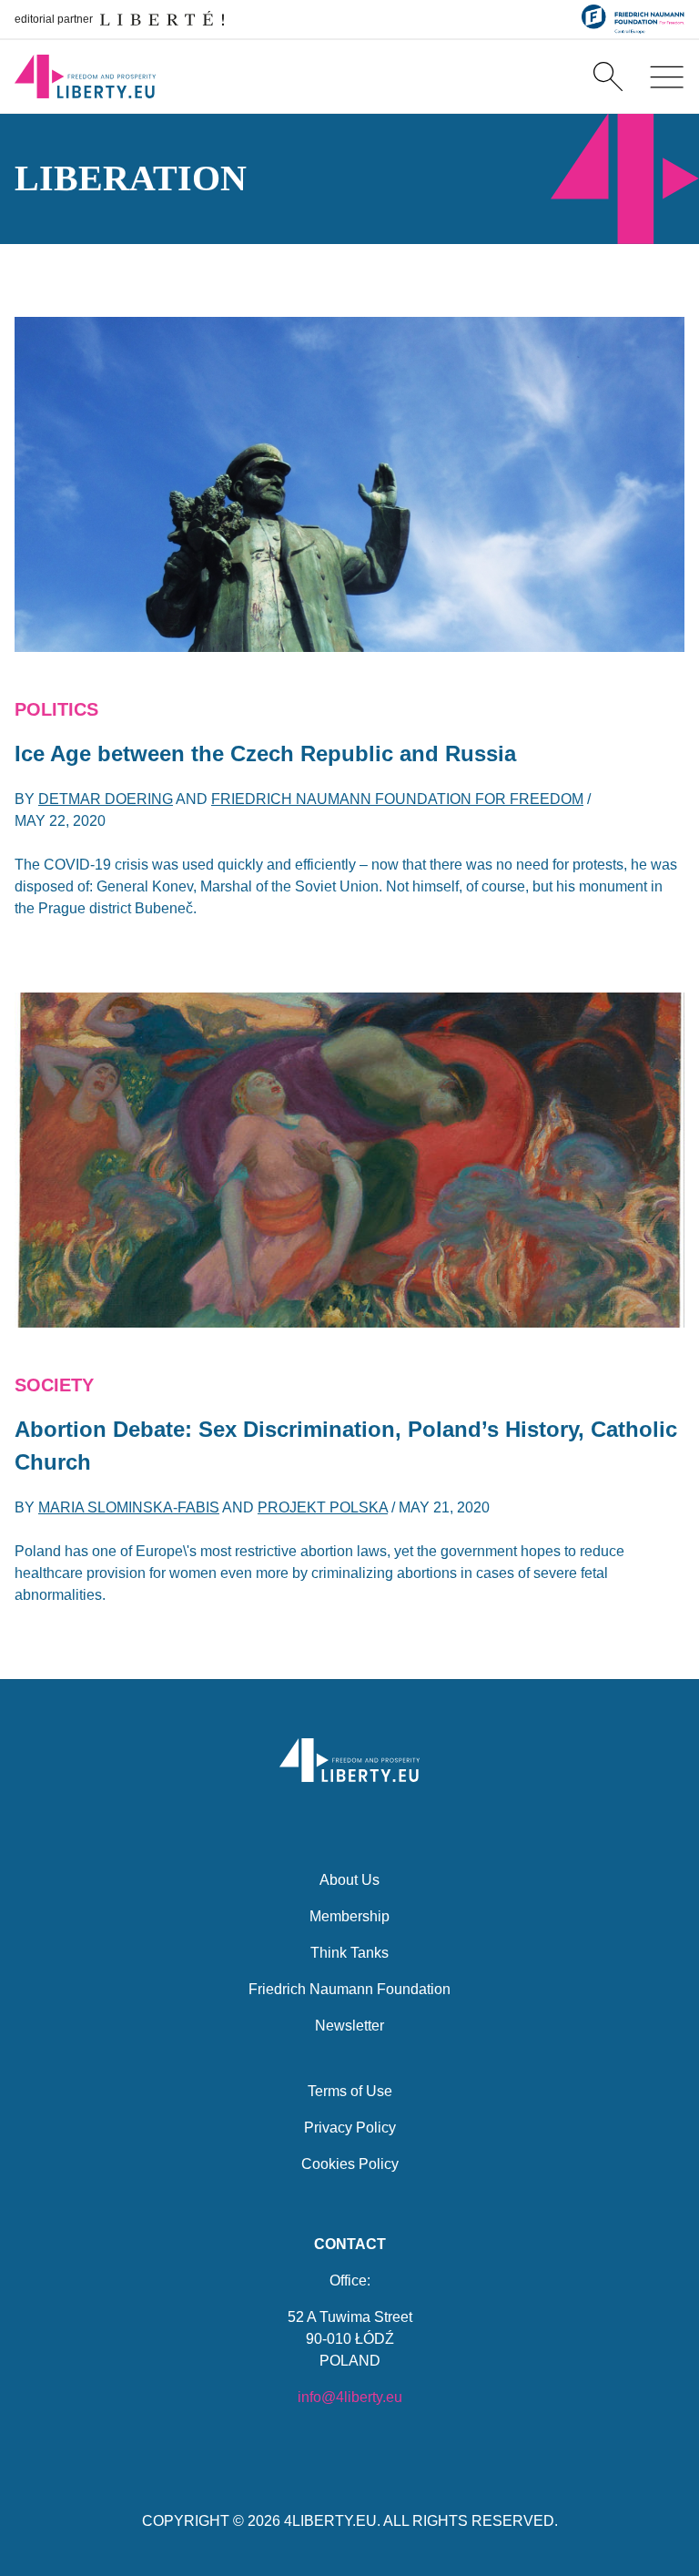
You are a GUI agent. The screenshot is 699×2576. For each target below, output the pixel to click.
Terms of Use (350, 2091)
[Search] (608, 76)
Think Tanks (349, 1953)
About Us (349, 1880)
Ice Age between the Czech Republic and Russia (265, 753)
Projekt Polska (323, 1507)
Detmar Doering (106, 799)
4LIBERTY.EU (330, 2521)
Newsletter (349, 2026)
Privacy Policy (350, 2128)
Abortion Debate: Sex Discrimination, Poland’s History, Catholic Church (346, 1446)
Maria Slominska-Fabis (129, 1507)
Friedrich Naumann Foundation (349, 1989)
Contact (350, 2244)
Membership (349, 1916)
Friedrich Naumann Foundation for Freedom (397, 799)
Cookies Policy (350, 2164)
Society (54, 1385)
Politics (56, 709)
